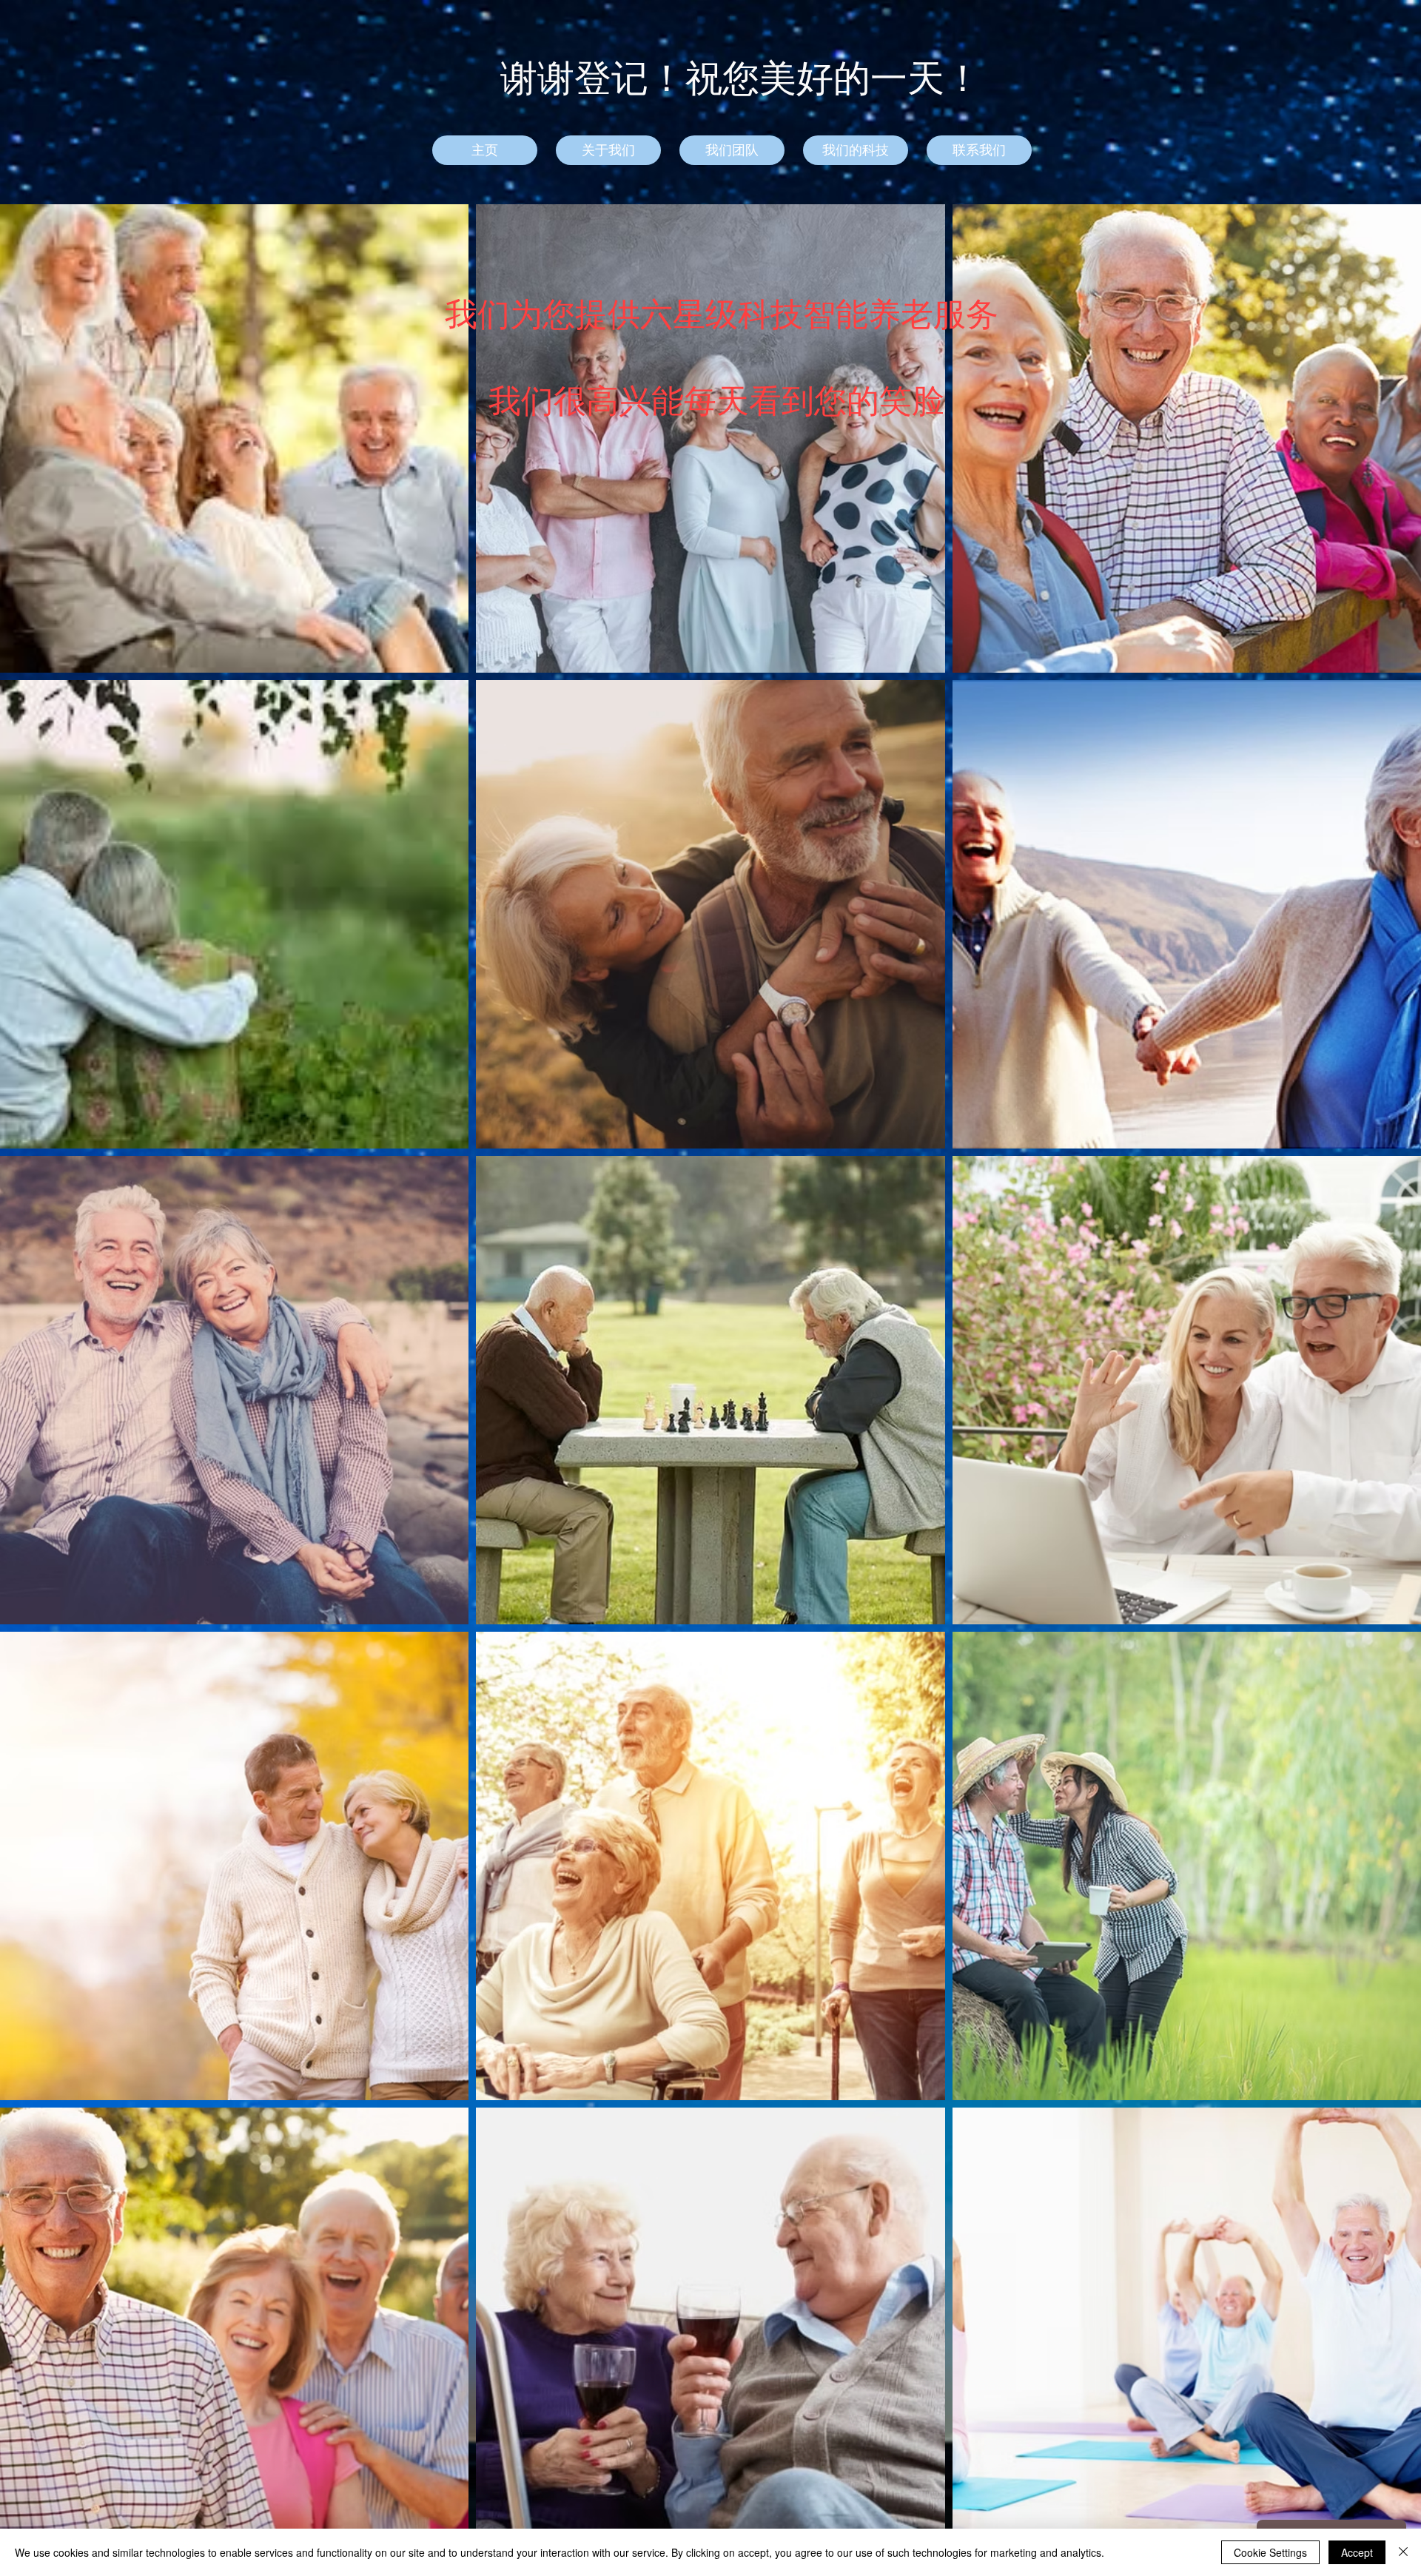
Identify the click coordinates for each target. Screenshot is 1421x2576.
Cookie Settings (1270, 2552)
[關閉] (1403, 2552)
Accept (1357, 2552)
